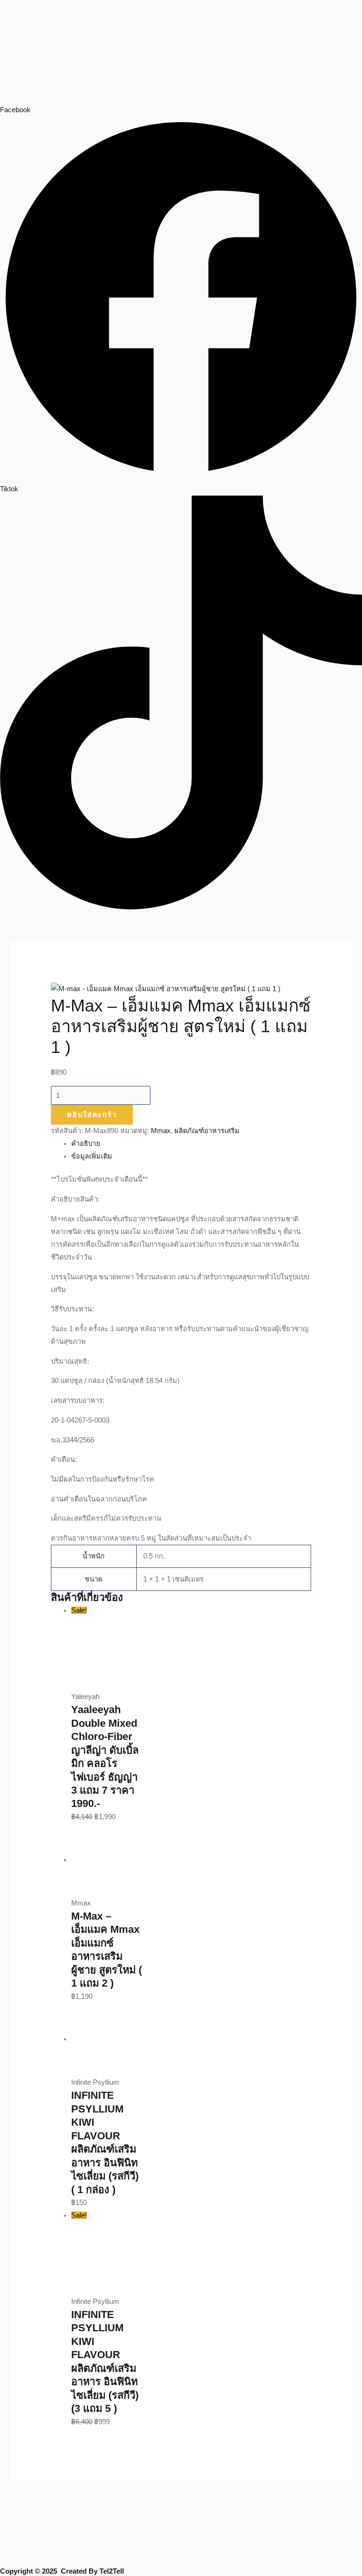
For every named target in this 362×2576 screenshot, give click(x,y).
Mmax (161, 1131)
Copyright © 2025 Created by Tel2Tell (62, 2571)
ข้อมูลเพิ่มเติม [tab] (92, 1156)
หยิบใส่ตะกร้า (92, 1115)
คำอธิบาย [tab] (86, 1143)
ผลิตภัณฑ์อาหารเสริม (207, 1131)
